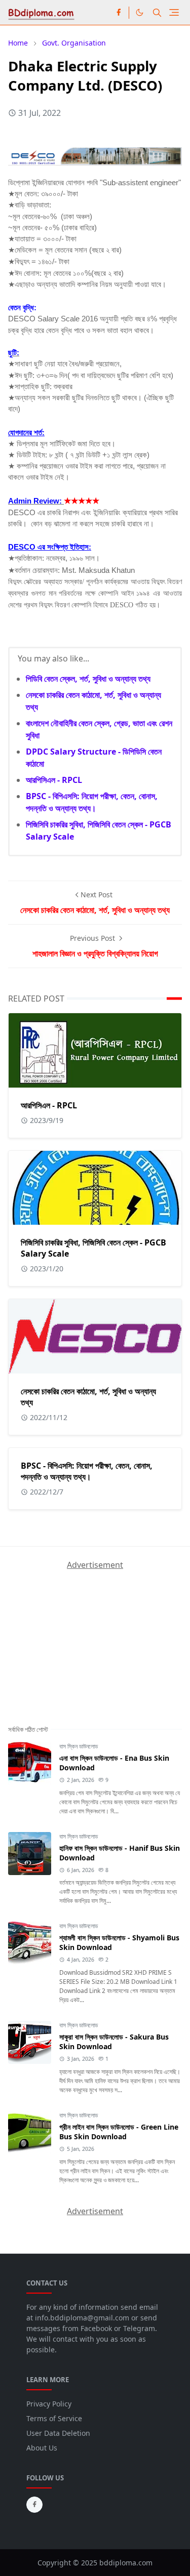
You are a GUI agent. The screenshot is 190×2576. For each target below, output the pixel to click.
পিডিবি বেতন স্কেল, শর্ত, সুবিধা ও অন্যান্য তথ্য (88, 679)
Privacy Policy (49, 2404)
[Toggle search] (157, 13)
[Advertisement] (84, 1634)
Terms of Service (54, 2418)
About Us (42, 2448)
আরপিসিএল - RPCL (54, 780)
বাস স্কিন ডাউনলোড (79, 1746)
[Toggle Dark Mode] (140, 12)
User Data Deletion (58, 2433)
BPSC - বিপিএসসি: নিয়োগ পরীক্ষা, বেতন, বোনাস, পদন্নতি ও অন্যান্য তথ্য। (87, 1471)
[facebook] (119, 13)
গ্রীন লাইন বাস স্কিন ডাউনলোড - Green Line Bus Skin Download (119, 2132)
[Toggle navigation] (174, 12)
